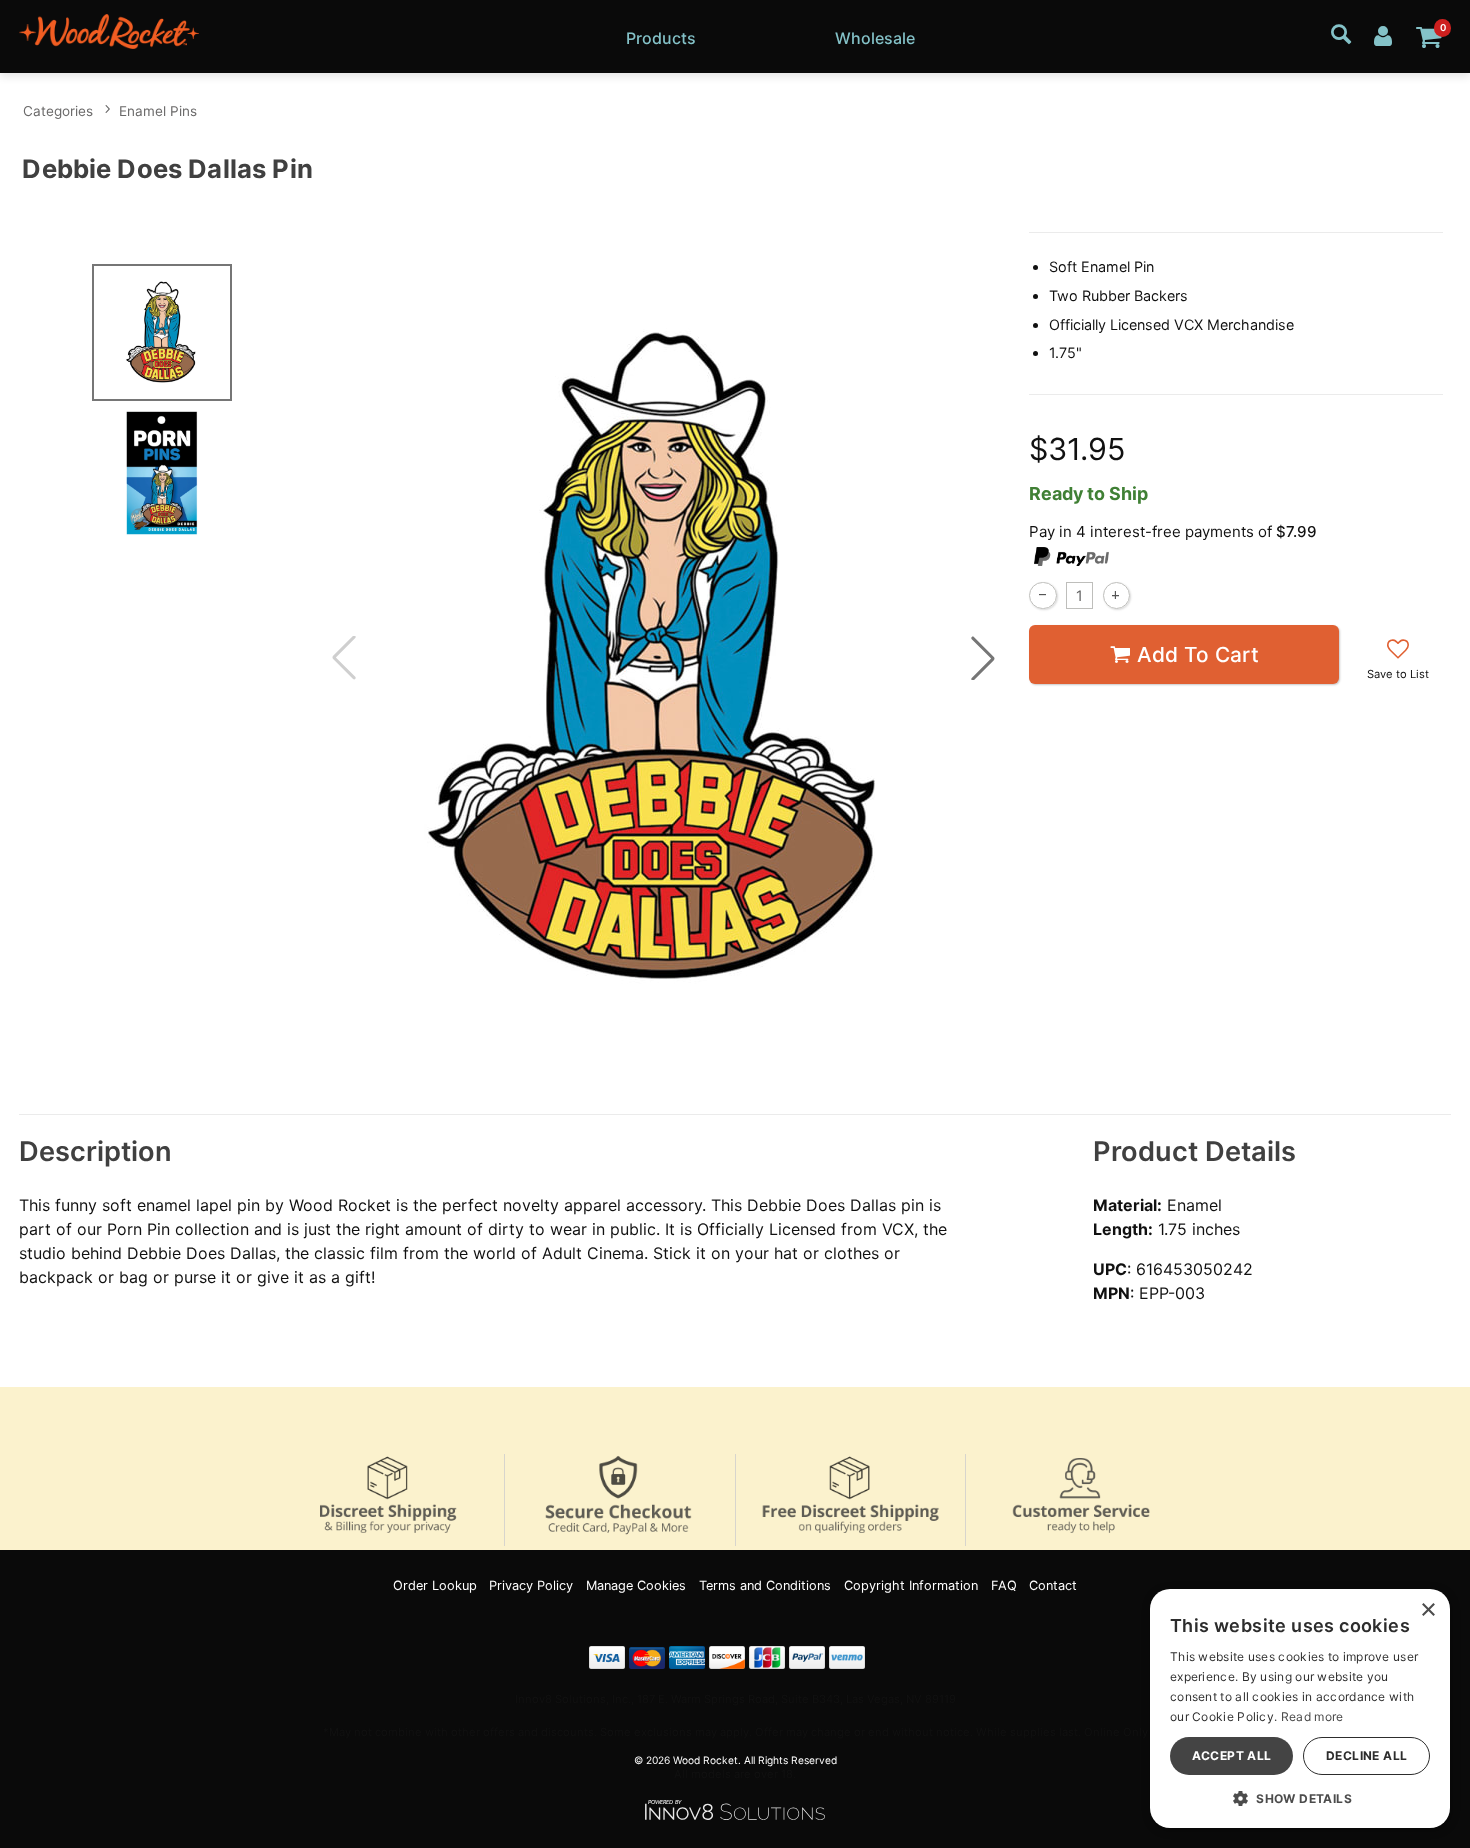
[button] (983, 658)
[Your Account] (1383, 34)
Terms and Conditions (765, 1585)
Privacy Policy (531, 1585)
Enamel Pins (158, 111)
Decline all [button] (1366, 1755)
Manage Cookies (636, 1585)
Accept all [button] (1232, 1755)
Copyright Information (911, 1585)
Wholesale (875, 38)
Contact (1053, 1585)
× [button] (1427, 1610)
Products (661, 38)
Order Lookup (435, 1585)
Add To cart (1198, 654)
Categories (58, 111)
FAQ (1004, 1585)
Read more (1312, 1716)
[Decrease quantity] (1042, 595)
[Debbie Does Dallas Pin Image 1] (663, 658)
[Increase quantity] (1116, 595)
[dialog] (1300, 1708)
